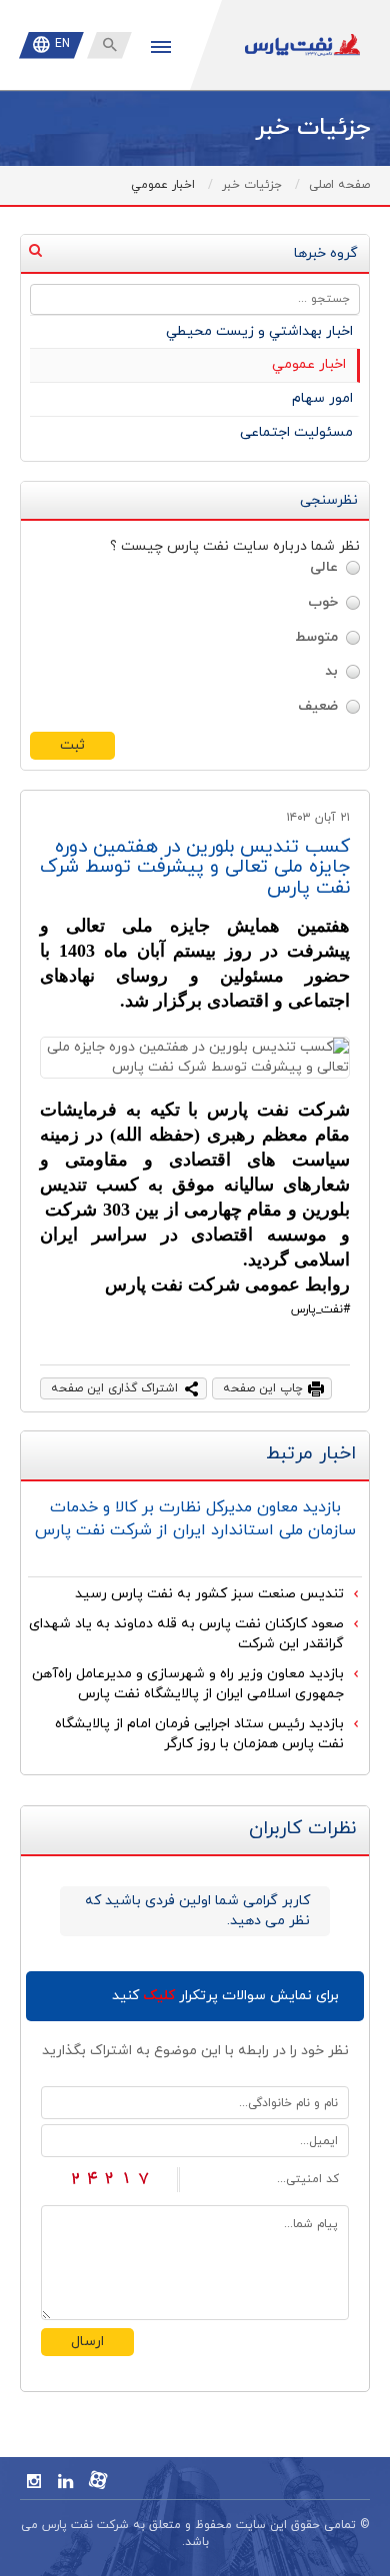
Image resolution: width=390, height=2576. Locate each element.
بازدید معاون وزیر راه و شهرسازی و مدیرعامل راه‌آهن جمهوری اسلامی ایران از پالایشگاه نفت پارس (188, 1684)
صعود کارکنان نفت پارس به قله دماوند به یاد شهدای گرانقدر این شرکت (186, 1634)
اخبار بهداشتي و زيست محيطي (259, 331)
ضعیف (318, 706)
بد (331, 671)
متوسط (316, 637)
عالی (324, 567)
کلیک (159, 1996)
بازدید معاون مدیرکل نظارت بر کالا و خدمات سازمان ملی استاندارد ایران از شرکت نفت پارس (195, 1519)
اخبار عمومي (309, 364)
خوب (323, 602)
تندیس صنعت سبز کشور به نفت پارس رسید (209, 1594)
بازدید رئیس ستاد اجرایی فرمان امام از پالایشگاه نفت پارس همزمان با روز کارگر (199, 1734)
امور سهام (322, 398)
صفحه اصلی (339, 185)
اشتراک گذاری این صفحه (114, 1388)
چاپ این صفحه (263, 1388)
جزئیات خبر (252, 185)
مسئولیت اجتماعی (296, 432)
